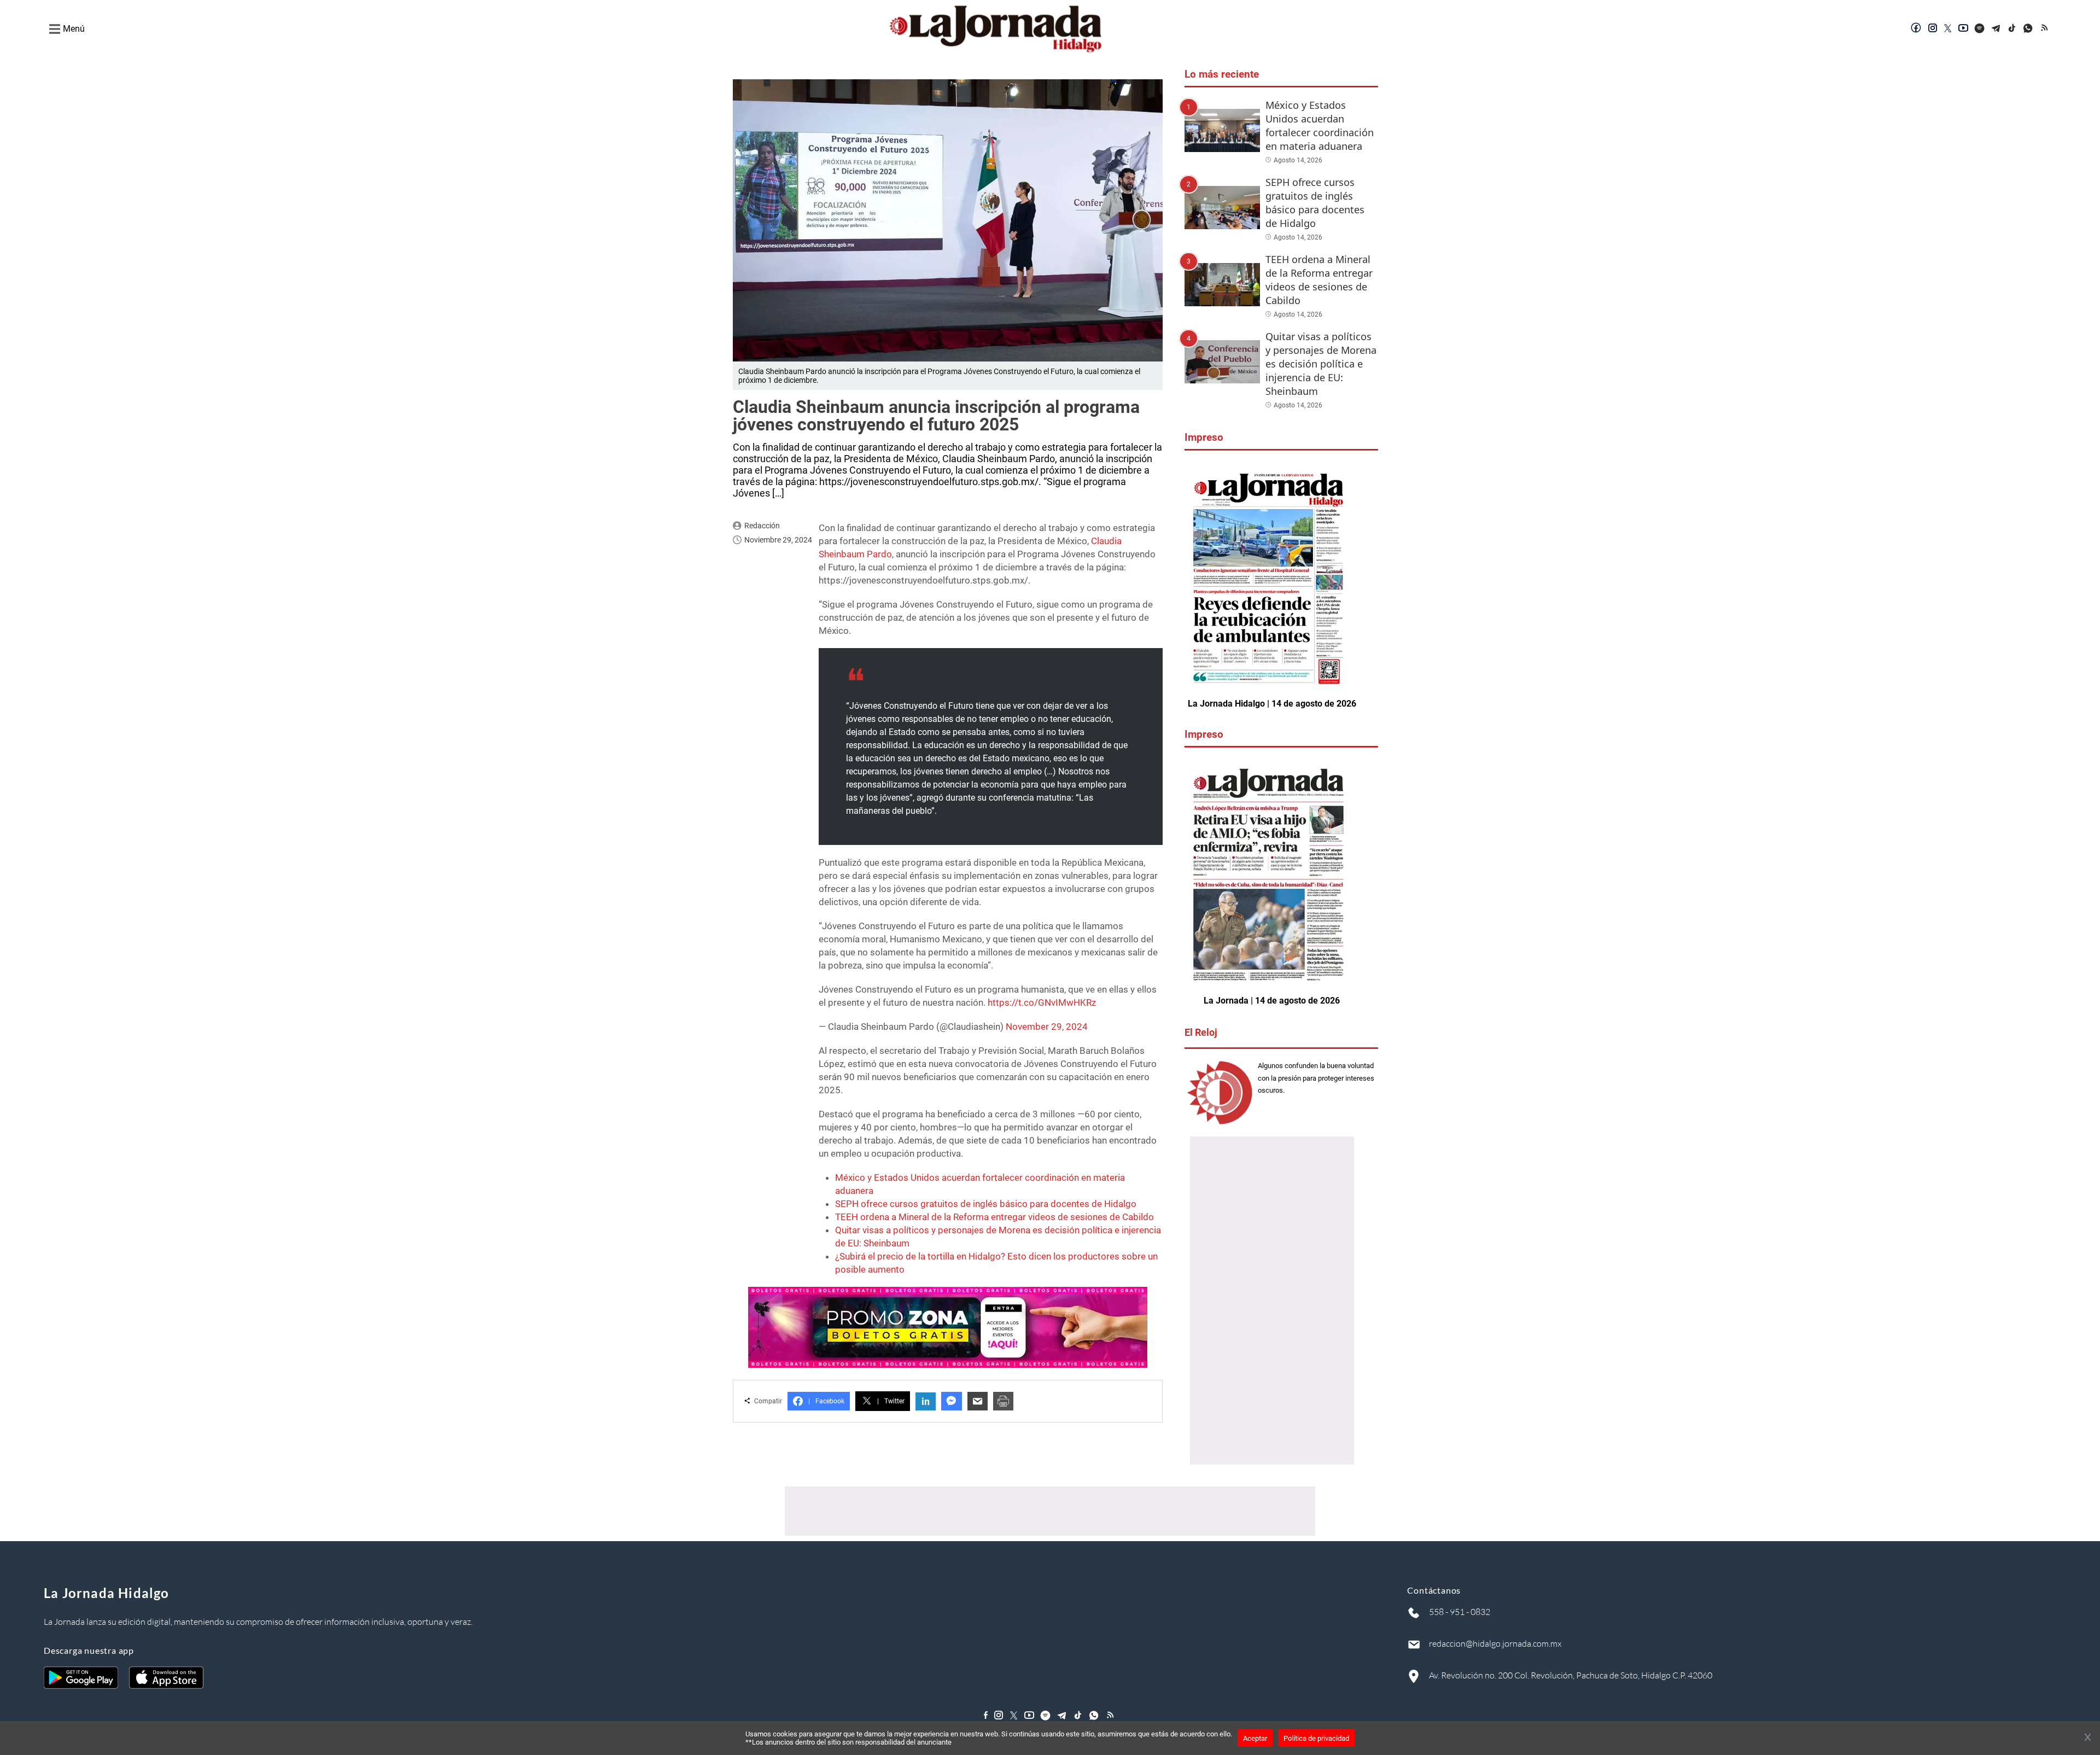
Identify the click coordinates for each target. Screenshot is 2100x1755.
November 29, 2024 (1047, 1027)
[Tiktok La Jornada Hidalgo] (2012, 29)
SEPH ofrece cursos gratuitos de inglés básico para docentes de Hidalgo (986, 1204)
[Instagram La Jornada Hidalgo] (1933, 29)
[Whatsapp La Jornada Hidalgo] (2029, 29)
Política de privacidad (1316, 1738)
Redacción (762, 526)
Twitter (891, 1401)
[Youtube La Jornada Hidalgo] (1963, 29)
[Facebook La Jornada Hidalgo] (1916, 29)
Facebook (826, 1401)
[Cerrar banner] (2088, 1738)
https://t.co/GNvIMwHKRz (1042, 1002)
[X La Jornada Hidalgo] (1948, 29)
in (926, 1401)
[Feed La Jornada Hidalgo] (2045, 29)
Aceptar (1255, 1738)
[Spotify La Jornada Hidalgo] (1980, 29)
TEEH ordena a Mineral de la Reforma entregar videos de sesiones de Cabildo (994, 1217)
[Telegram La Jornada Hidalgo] (1996, 29)
